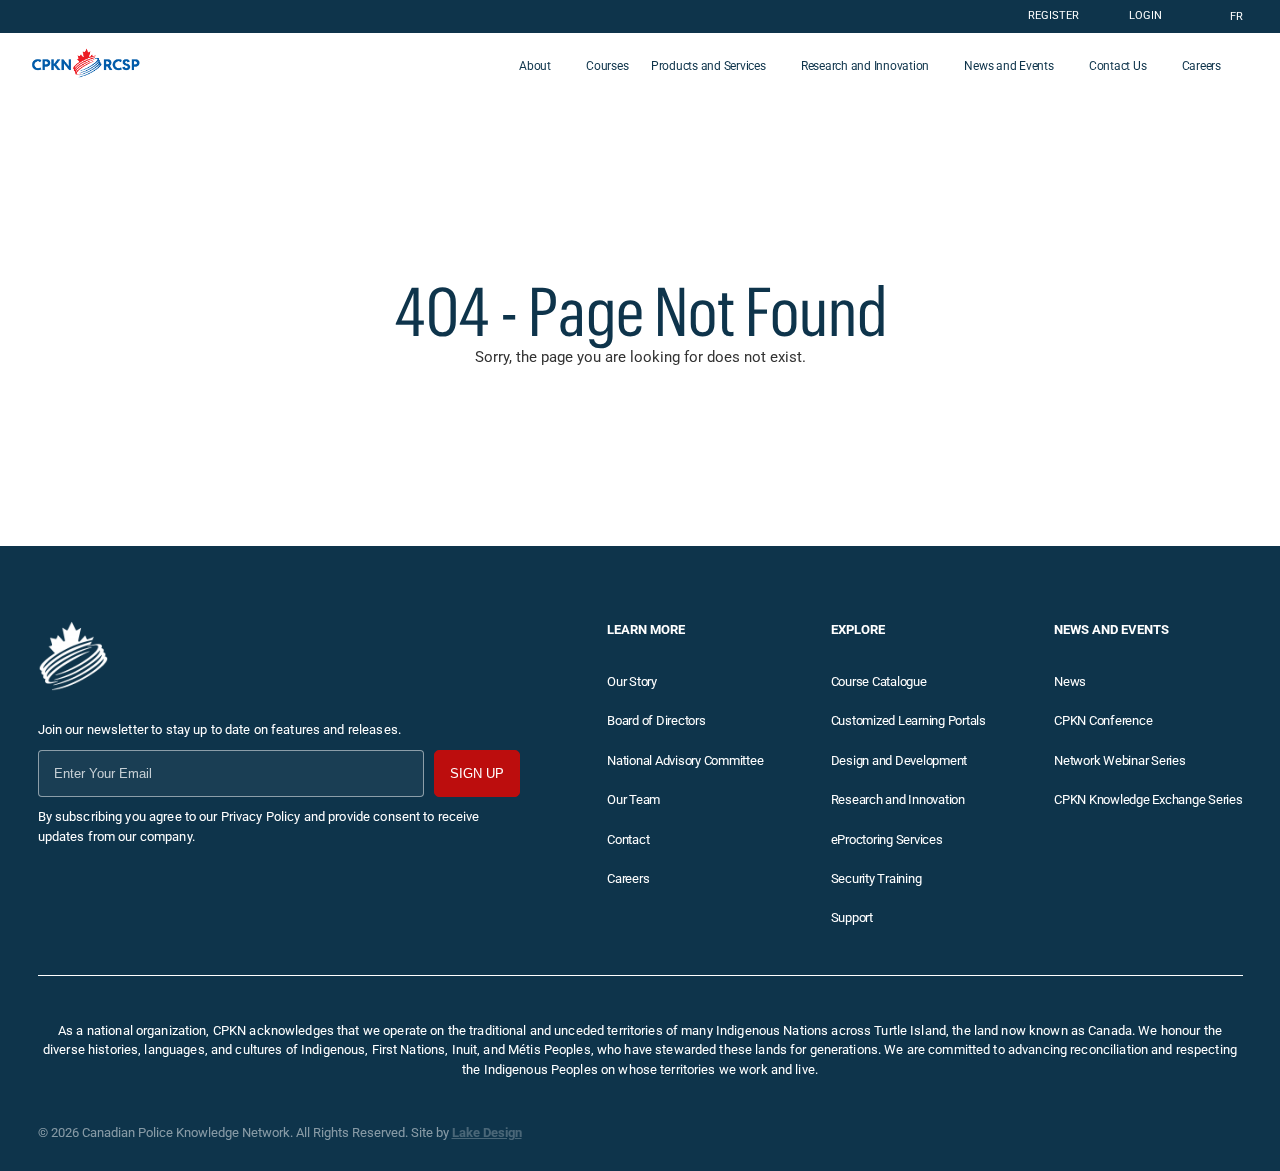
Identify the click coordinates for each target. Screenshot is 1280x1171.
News (1070, 681)
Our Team (633, 799)
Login (1145, 15)
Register (1053, 15)
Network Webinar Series (1120, 760)
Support (852, 917)
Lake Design (487, 1132)
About (535, 66)
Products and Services (708, 66)
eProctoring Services (887, 839)
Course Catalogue (879, 681)
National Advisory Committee (685, 760)
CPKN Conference (1103, 720)
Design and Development (899, 760)
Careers (1201, 66)
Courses (607, 66)
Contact (628, 839)
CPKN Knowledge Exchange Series (1148, 799)
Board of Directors (656, 720)
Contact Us (1118, 66)
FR (1236, 16)
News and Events (1008, 66)
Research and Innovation (865, 66)
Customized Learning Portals (908, 720)
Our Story (632, 681)
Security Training (876, 878)
